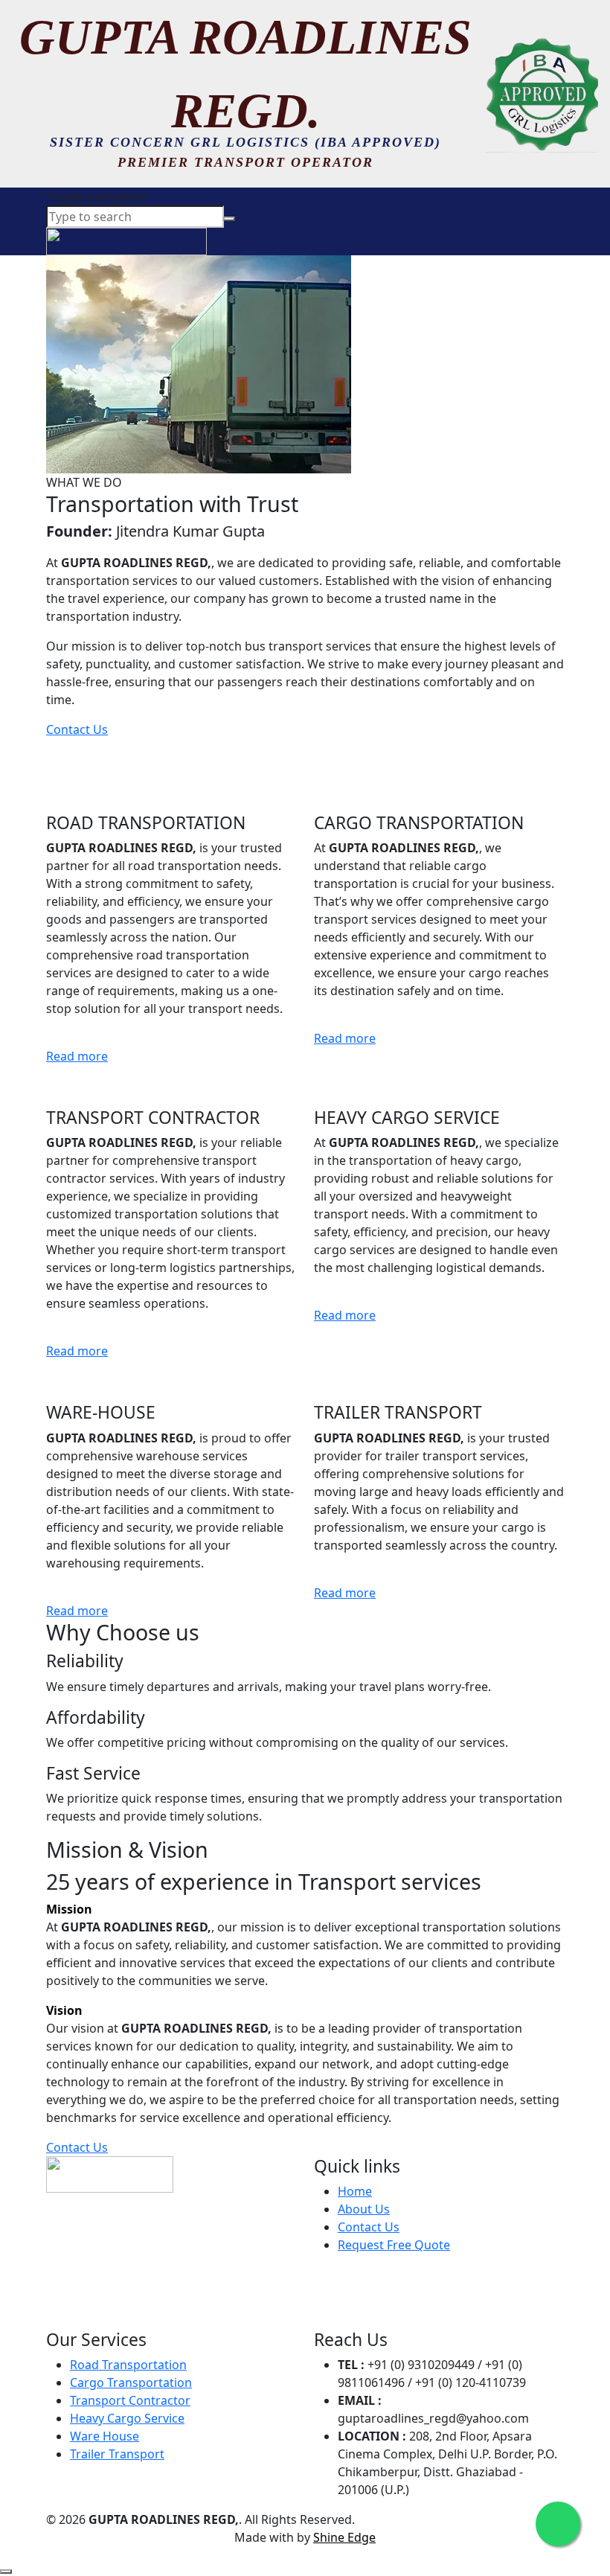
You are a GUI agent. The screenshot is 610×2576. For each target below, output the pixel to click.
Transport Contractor (130, 2400)
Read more (77, 1056)
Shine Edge (344, 2537)
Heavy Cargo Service (127, 2418)
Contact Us (77, 729)
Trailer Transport (117, 2454)
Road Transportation (128, 2365)
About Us (364, 2209)
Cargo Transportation (131, 2382)
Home (355, 2191)
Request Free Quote (394, 2245)
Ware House (105, 2436)
